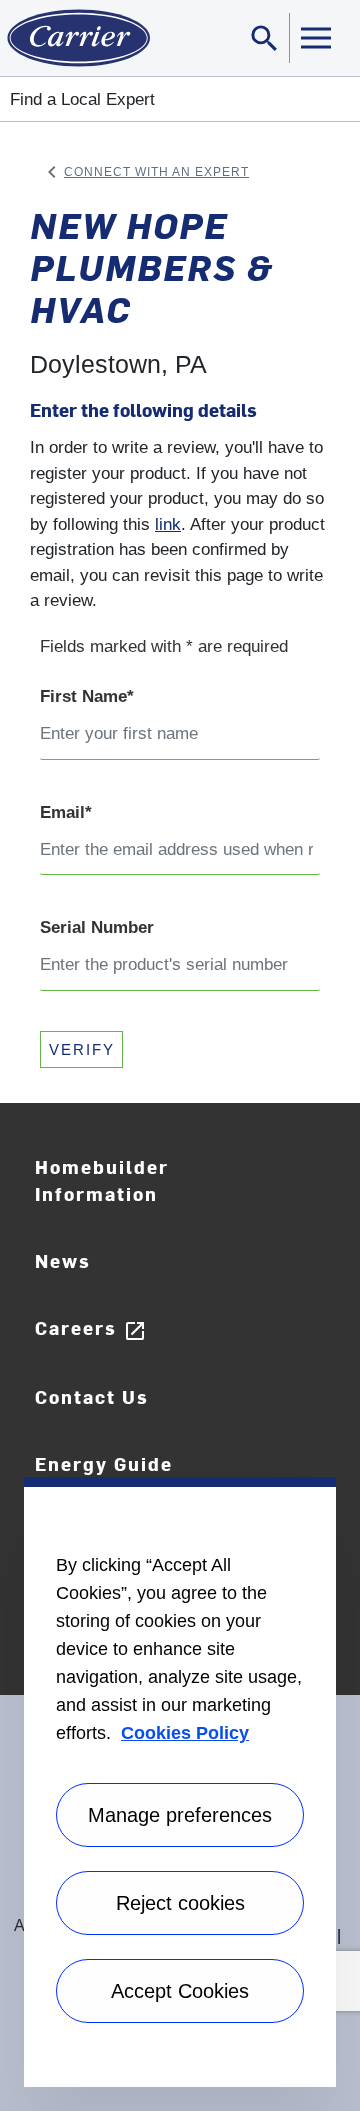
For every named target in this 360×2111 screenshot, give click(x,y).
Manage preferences (180, 1815)
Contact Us (92, 1396)
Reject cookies (180, 1903)
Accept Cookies (180, 1991)
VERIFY (82, 1049)
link (168, 524)
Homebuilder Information (102, 1180)
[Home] (75, 38)
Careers (91, 1328)
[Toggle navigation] (315, 38)
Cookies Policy (185, 1733)
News (63, 1260)
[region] (180, 1782)
